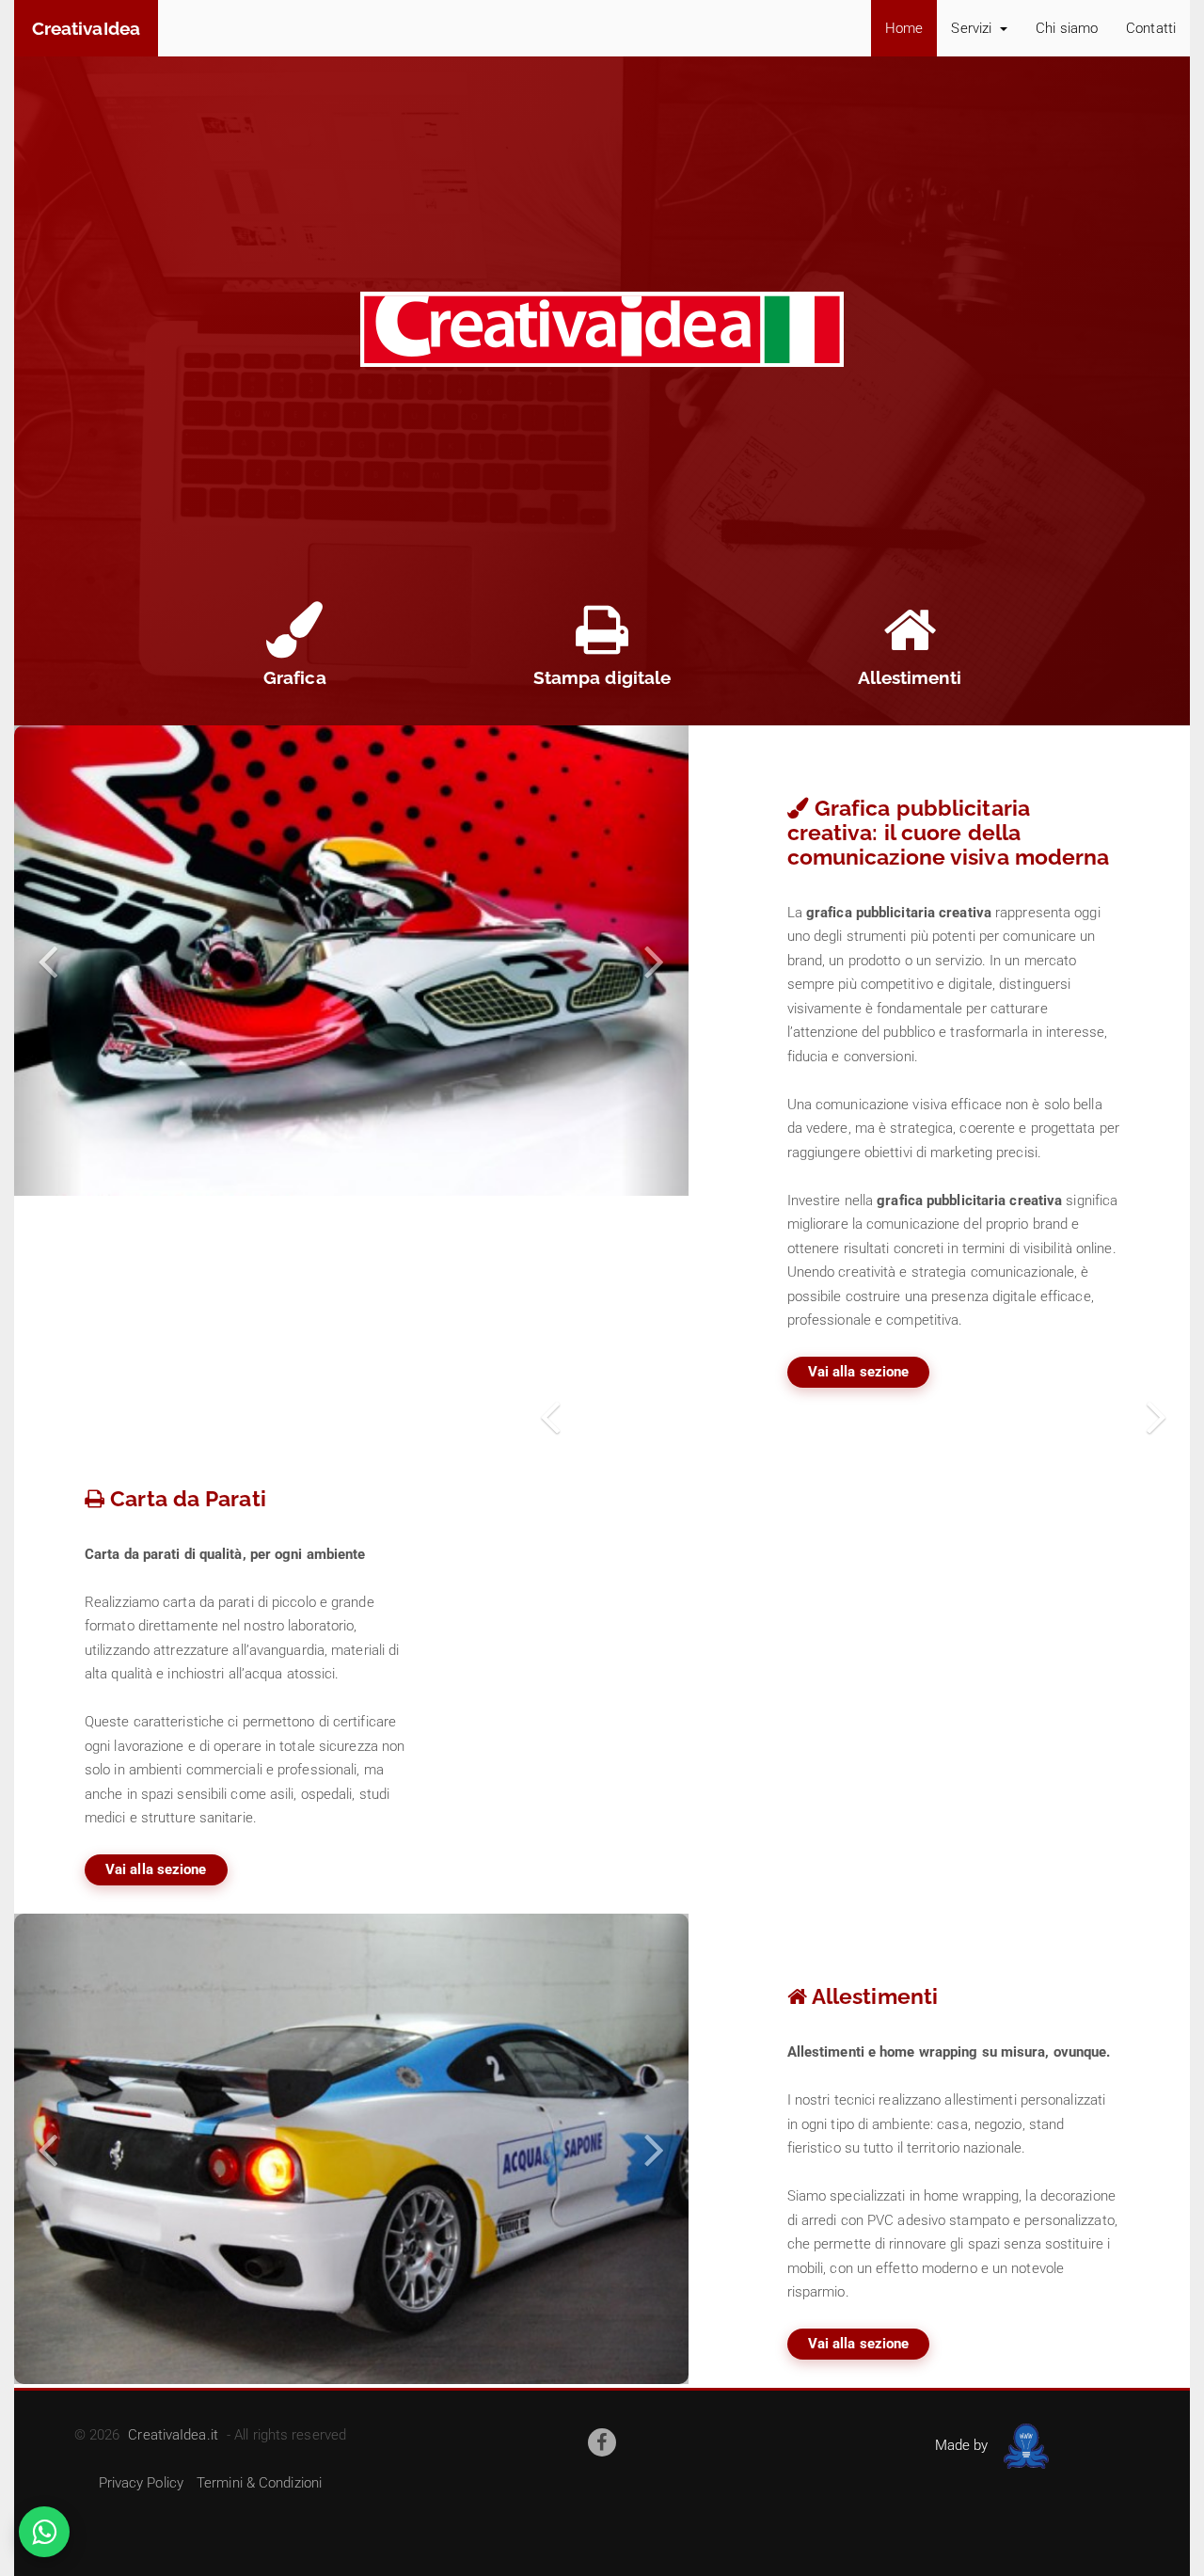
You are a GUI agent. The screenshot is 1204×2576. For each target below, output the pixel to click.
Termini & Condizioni (259, 2483)
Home (904, 28)
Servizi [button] (973, 28)
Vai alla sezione (859, 1372)
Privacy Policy (141, 2483)
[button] (48, 961)
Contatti (1151, 28)
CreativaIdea (86, 28)
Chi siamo (1067, 28)
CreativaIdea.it (173, 2435)
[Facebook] (602, 2442)
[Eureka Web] (1023, 2445)
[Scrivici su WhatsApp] (44, 2532)
